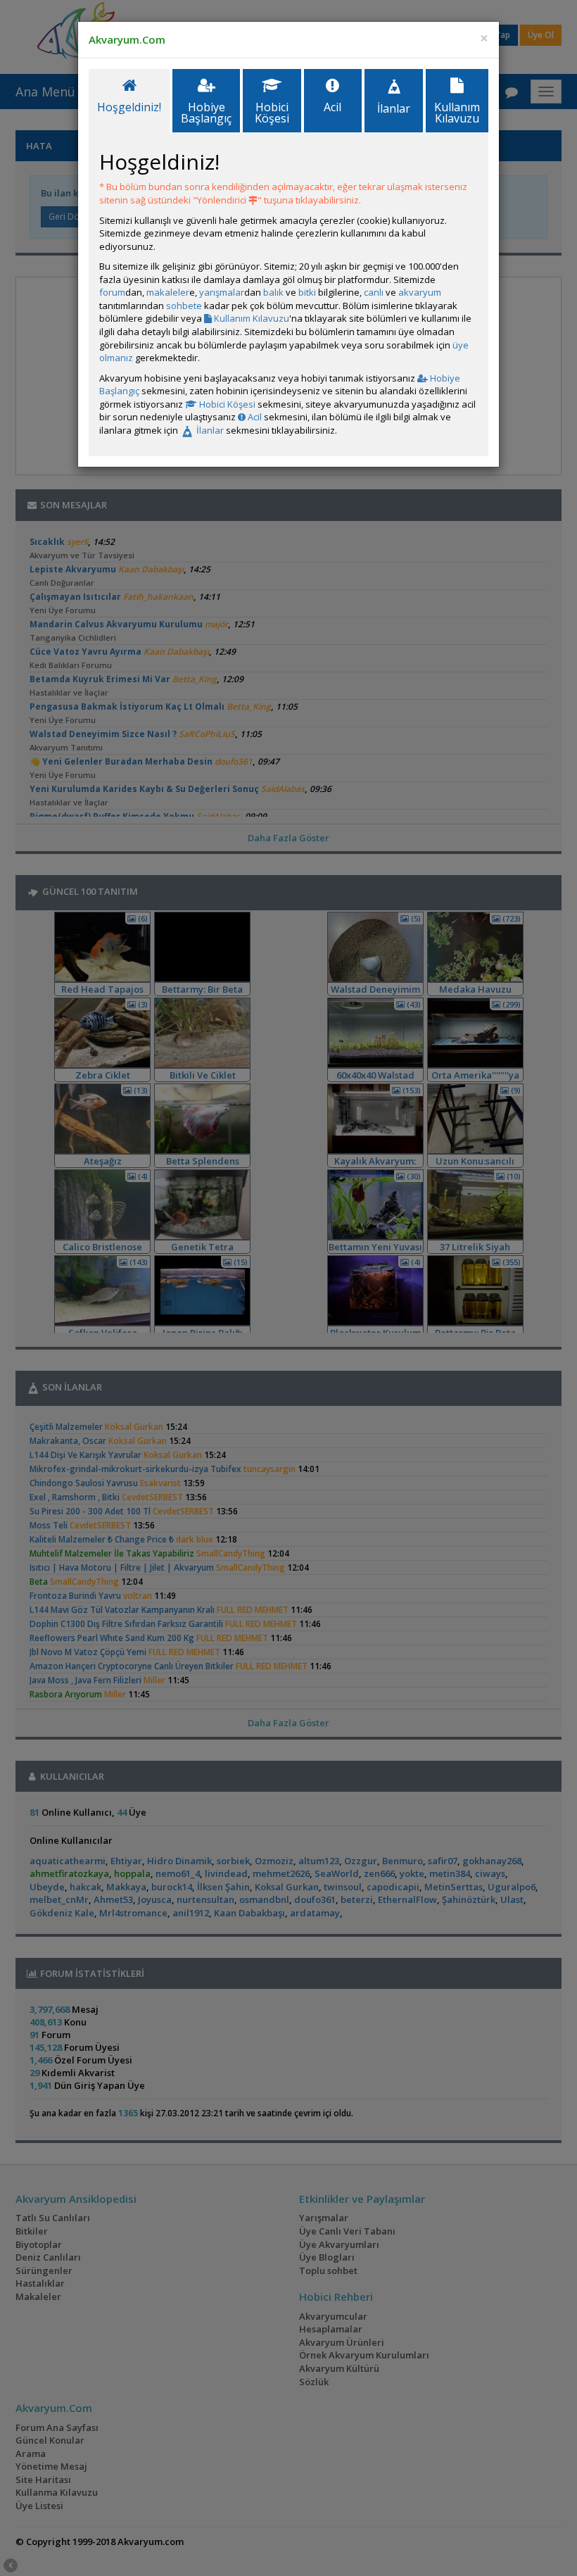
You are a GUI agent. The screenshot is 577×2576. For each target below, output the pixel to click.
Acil (254, 417)
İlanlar (209, 430)
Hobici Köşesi (226, 404)
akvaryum (420, 292)
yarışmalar (222, 292)
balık (273, 292)
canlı (374, 292)
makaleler (168, 292)
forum (112, 292)
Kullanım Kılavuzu (251, 318)
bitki (307, 292)
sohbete (184, 306)
